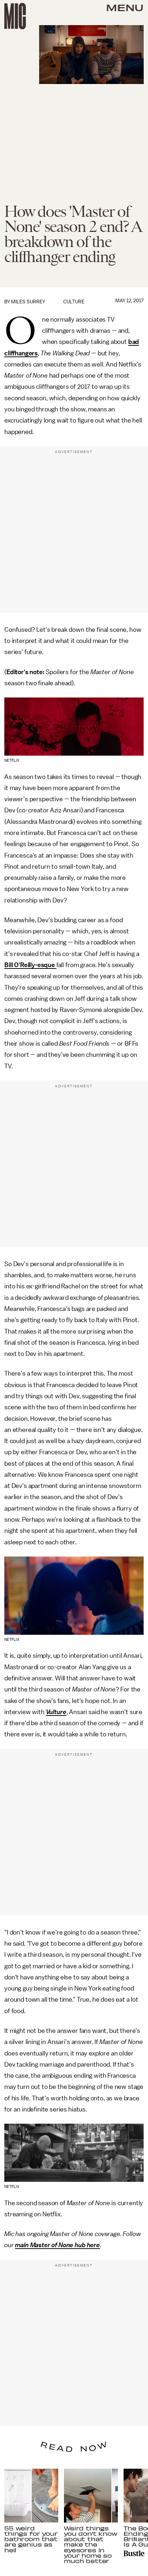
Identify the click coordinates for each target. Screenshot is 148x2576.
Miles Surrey (28, 302)
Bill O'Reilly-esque (30, 965)
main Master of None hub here (57, 2245)
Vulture (56, 1712)
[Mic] (15, 16)
